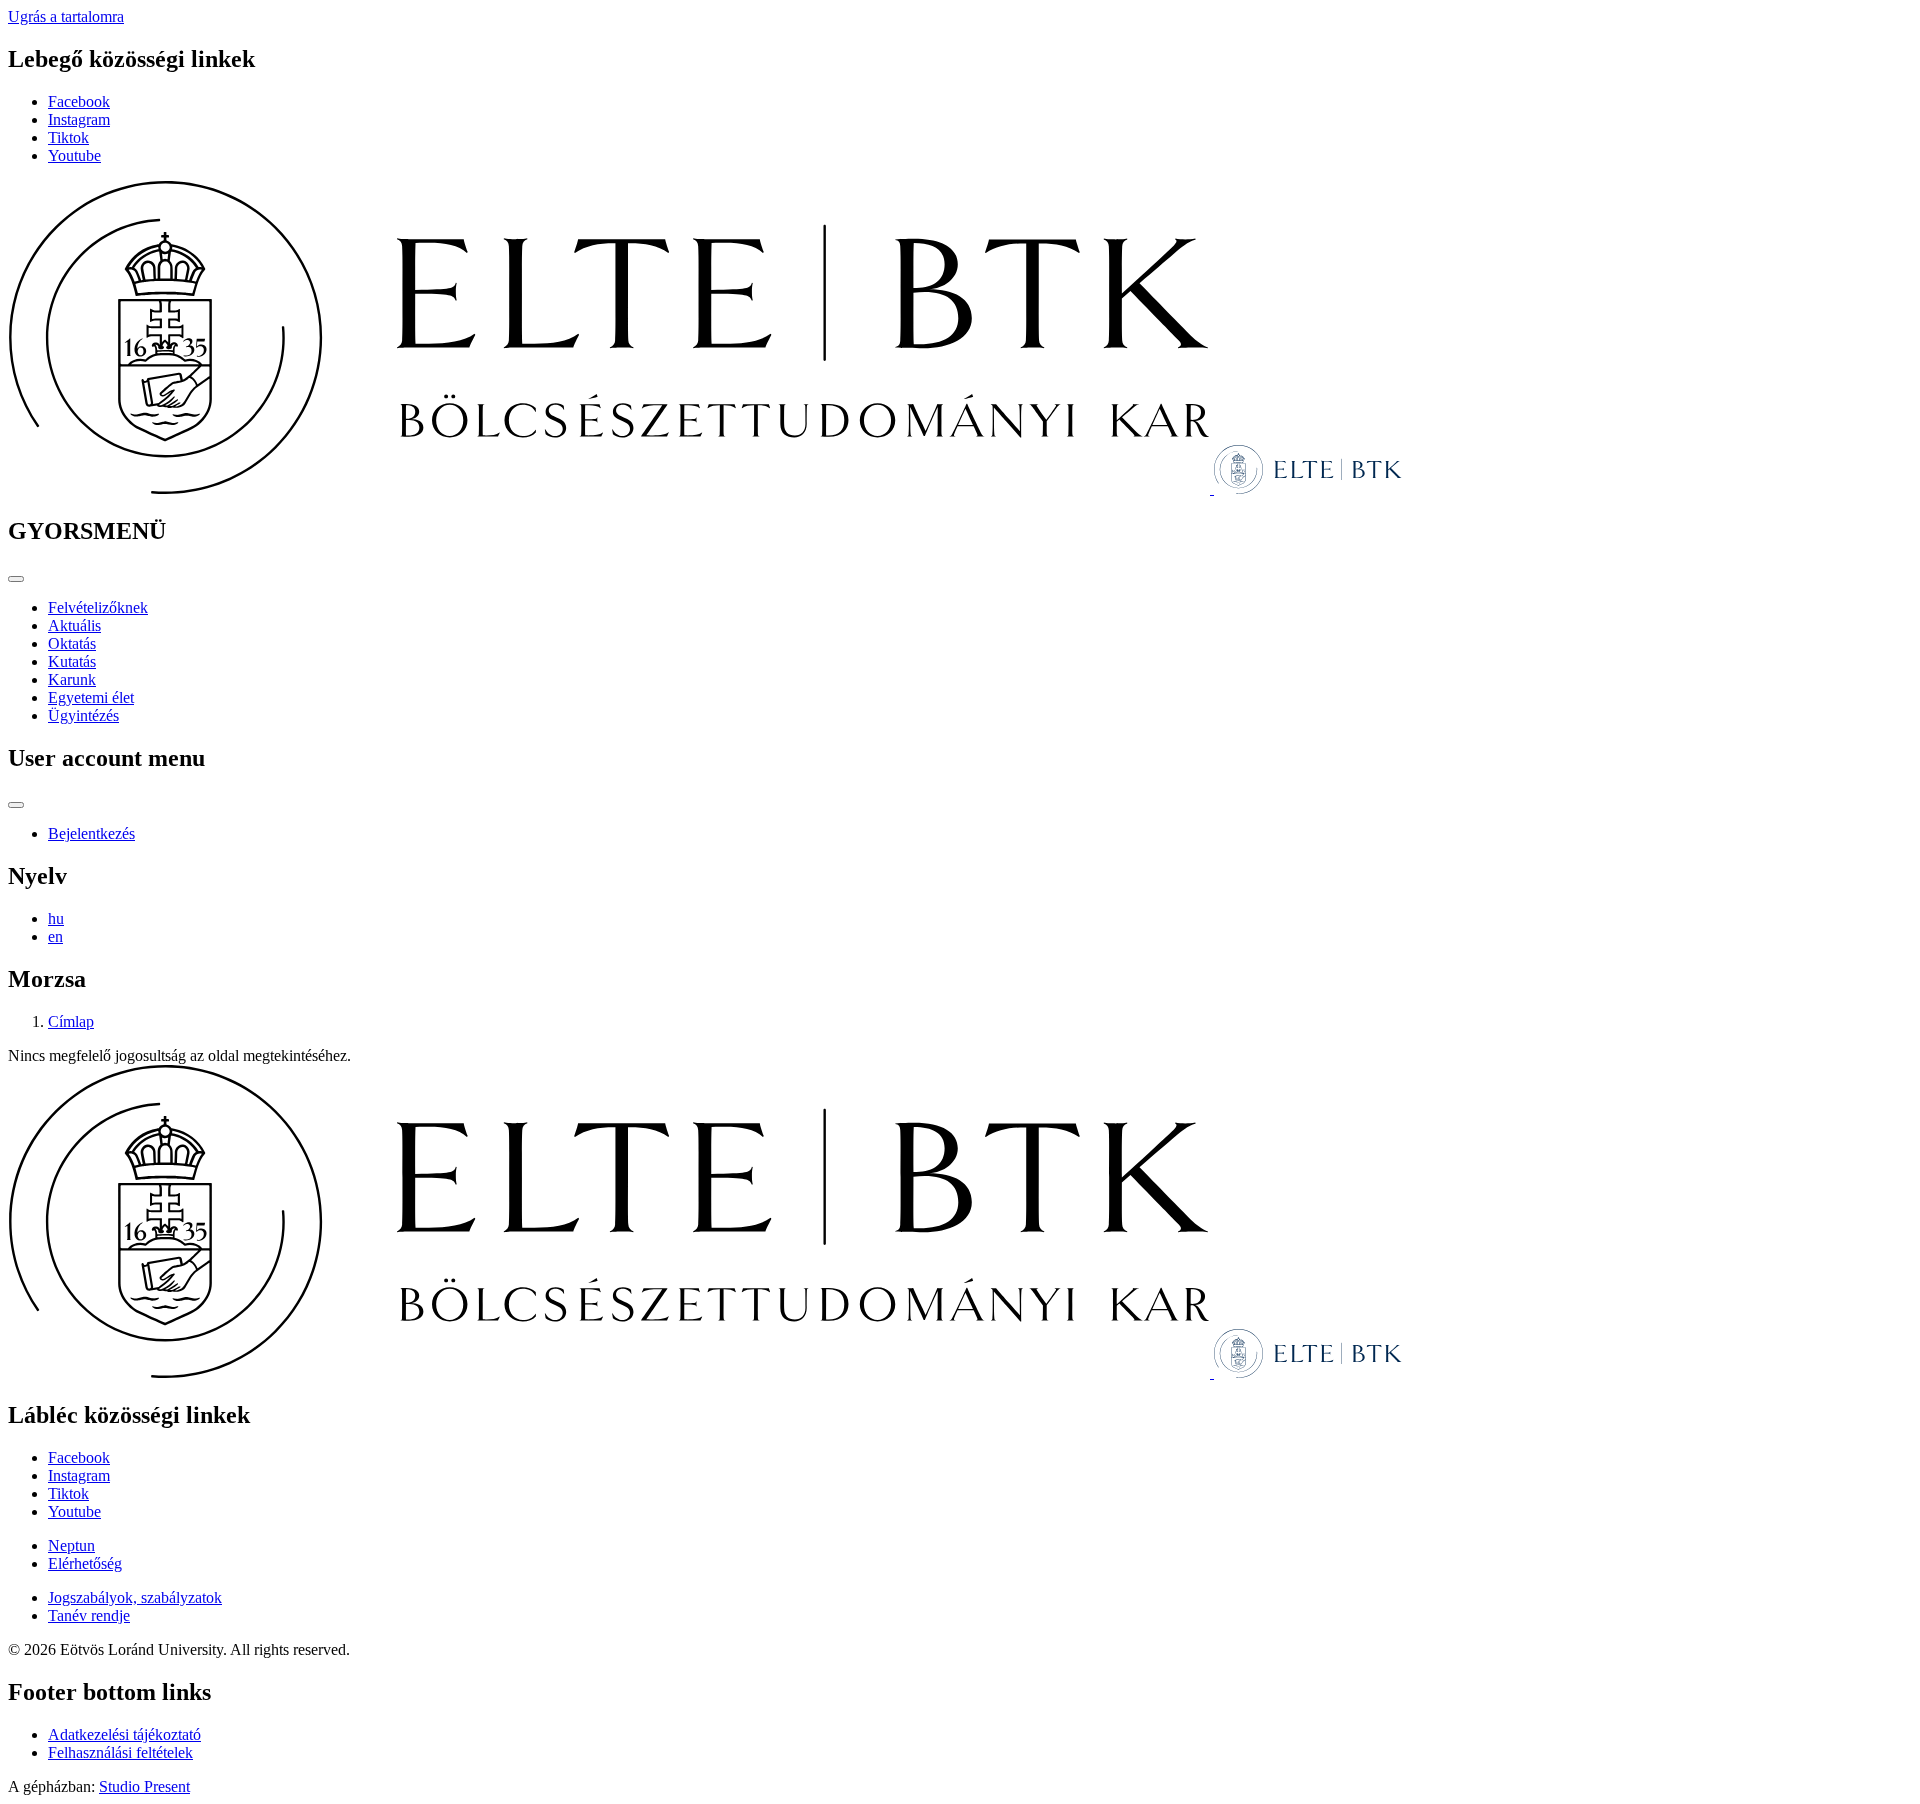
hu (56, 918)
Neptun (71, 1545)
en (55, 936)
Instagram (79, 119)
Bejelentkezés (91, 833)
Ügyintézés (83, 715)
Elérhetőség (85, 1563)
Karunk (72, 679)
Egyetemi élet (91, 697)
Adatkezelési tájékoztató (124, 1734)
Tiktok (68, 137)
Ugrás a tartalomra (66, 16)
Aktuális (74, 625)
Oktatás (72, 643)
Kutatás (72, 661)
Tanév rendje (89, 1615)
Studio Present (144, 1786)
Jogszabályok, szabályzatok (135, 1597)
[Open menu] (16, 579)
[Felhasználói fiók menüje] (16, 805)
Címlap (71, 1021)
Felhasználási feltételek (120, 1752)
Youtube (74, 155)
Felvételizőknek (98, 607)
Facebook (79, 101)
